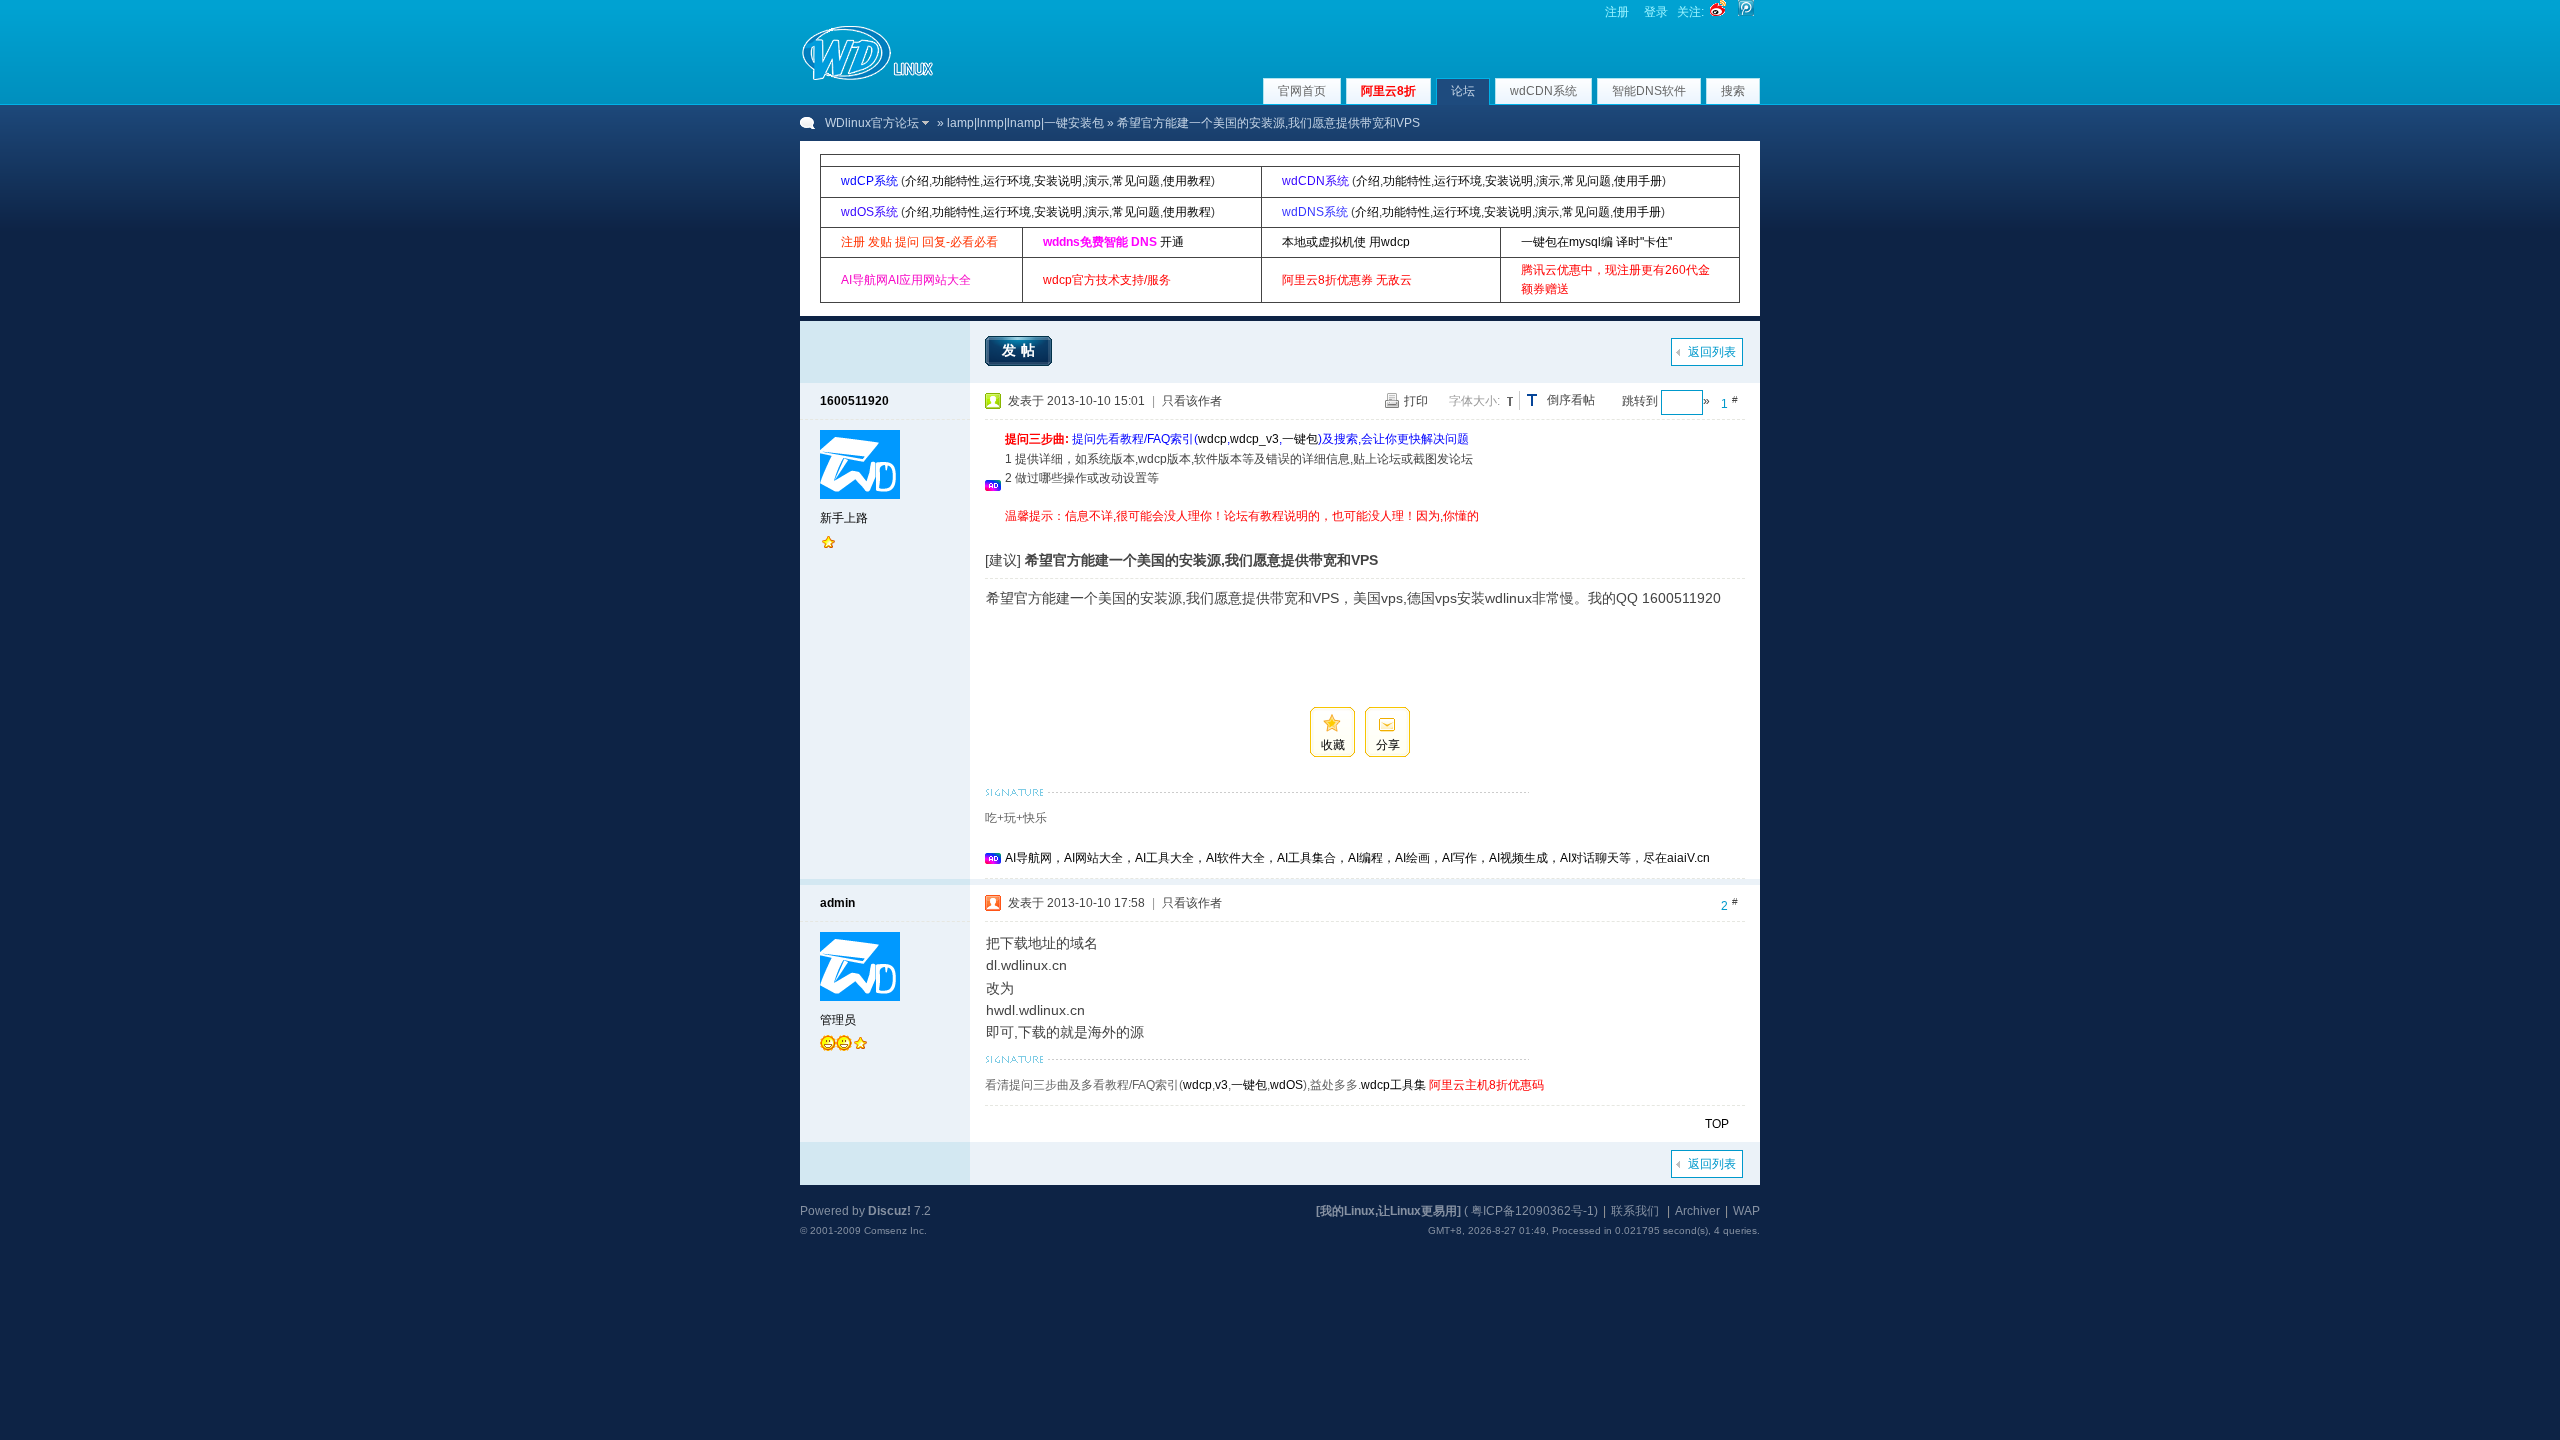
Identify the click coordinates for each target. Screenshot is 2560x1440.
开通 (1172, 242)
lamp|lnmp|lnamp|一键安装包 (1025, 123)
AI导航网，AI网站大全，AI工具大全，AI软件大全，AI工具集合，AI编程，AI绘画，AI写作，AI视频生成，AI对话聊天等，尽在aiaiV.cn (1357, 858)
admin (837, 903)
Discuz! (889, 1211)
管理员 (838, 1020)
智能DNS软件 (1649, 91)
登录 (1656, 12)
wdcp (1212, 439)
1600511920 (854, 401)
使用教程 (1187, 181)
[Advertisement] (1369, 533)
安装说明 (1058, 181)
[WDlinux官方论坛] (867, 78)
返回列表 (1712, 352)
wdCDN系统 (1543, 91)
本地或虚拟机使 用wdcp (1346, 242)
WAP (1746, 1211)
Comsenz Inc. (895, 1230)
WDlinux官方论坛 (872, 123)
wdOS (1286, 1085)
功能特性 (956, 181)
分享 (1388, 745)
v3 (1221, 1085)
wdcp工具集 (1393, 1085)
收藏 (1333, 745)
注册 (1617, 12)
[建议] (1003, 560)
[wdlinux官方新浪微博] (1718, 12)
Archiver (1697, 1211)
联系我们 (1635, 1211)
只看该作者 (1192, 401)
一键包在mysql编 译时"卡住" (1596, 242)
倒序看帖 (1571, 400)
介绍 (917, 181)
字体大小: (1474, 401)
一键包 (1300, 439)
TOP (1717, 1124)
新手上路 (844, 518)
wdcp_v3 (1254, 439)
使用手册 (1638, 181)
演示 (1097, 181)
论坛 (1463, 91)
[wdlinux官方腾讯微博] (1746, 12)
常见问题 (1136, 181)
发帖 (1021, 350)
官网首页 (1302, 91)
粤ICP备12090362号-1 (1532, 1211)
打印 (1416, 401)
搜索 (1733, 91)
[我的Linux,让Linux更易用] (1388, 1211)
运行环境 (1007, 181)
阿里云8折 (1388, 91)
